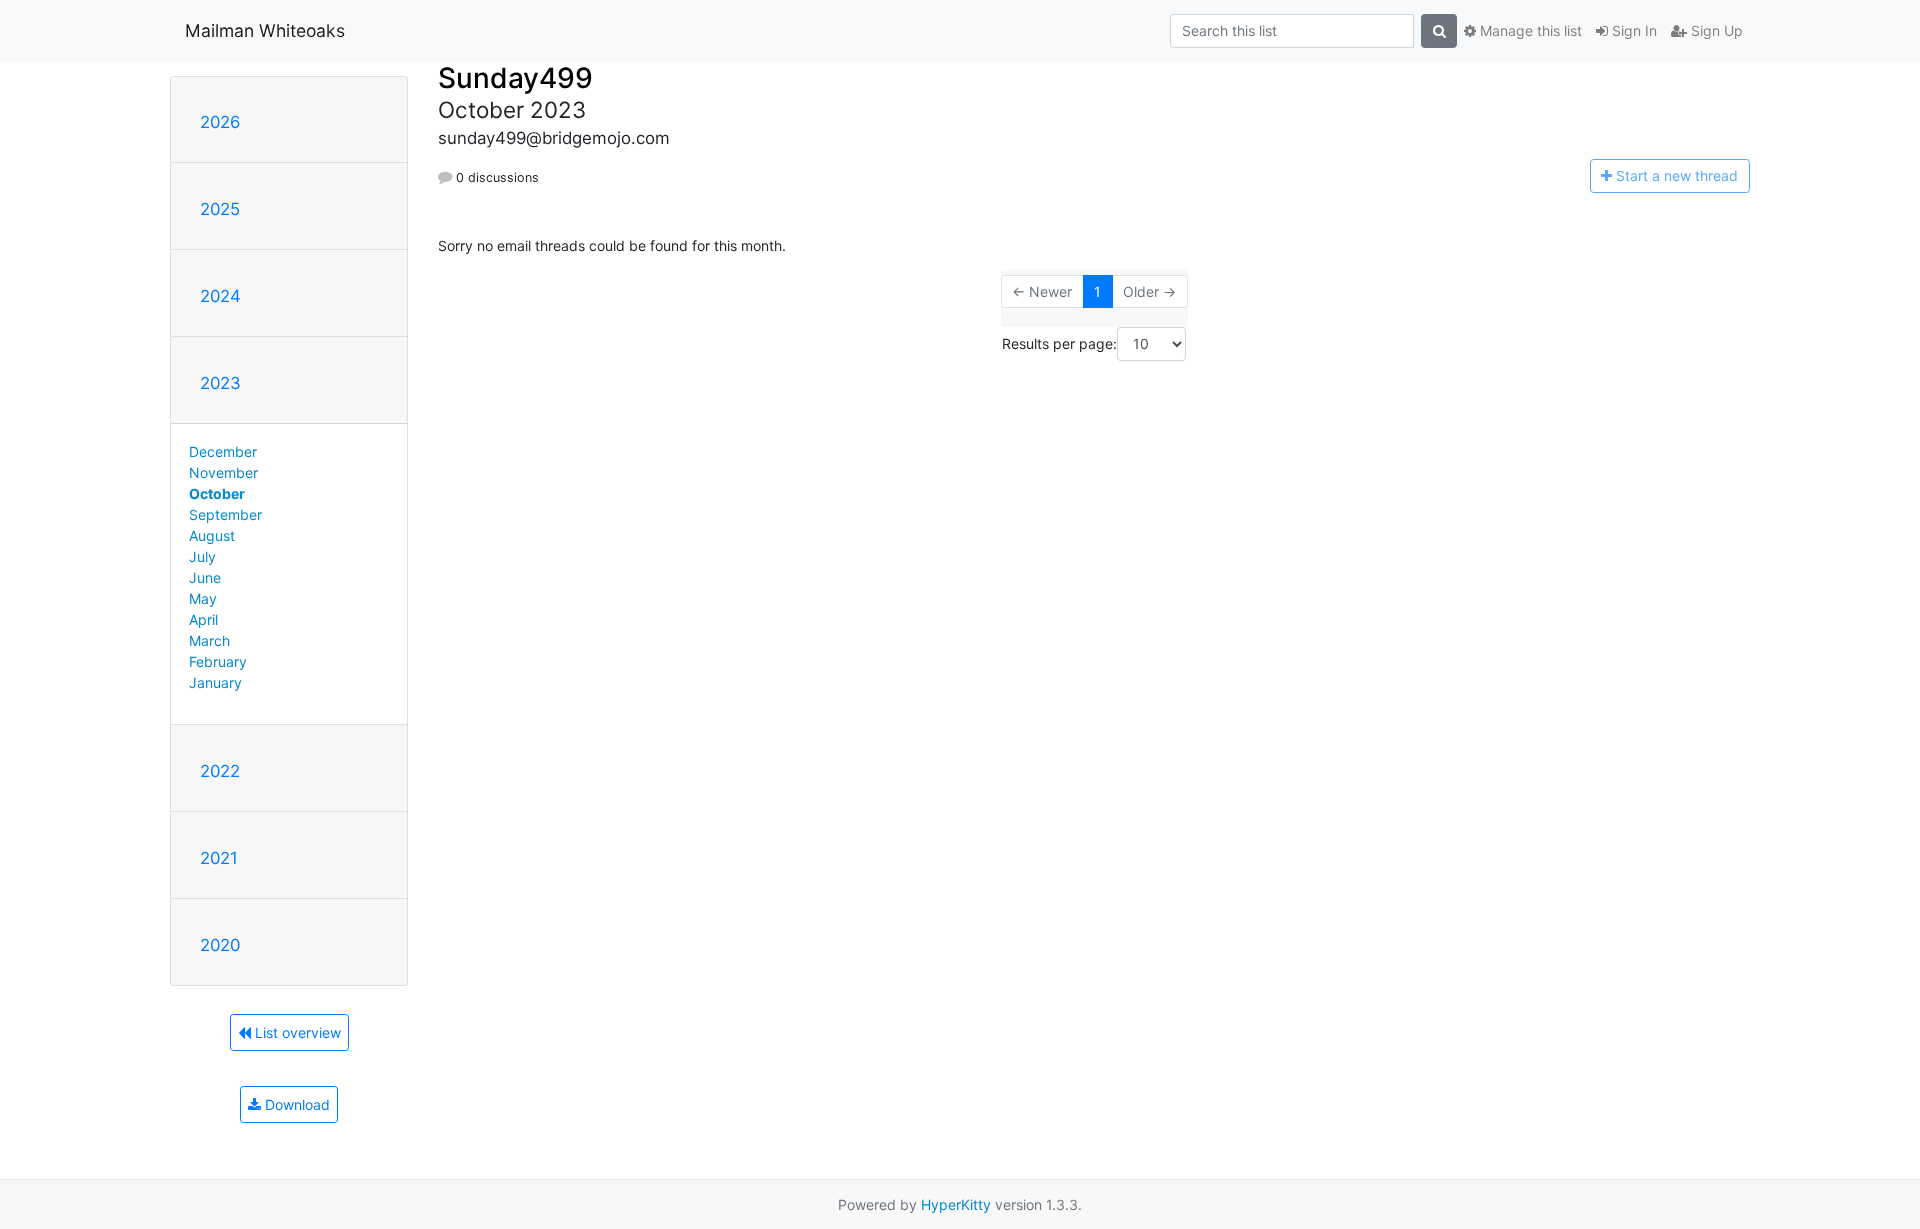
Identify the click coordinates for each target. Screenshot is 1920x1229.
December (223, 451)
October (217, 493)
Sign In (1632, 30)
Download (295, 1104)
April (203, 619)
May (203, 598)
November (223, 472)
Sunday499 (515, 78)
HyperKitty (956, 1204)
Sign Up (1715, 30)
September (225, 514)
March (209, 640)
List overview (296, 1032)
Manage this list (1529, 30)
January (215, 682)
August (212, 535)
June (205, 577)
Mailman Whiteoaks (265, 30)
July (202, 556)
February (218, 661)
